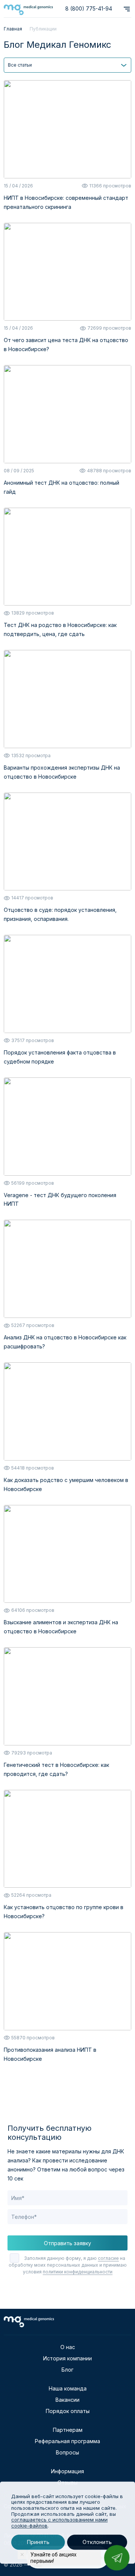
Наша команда (68, 2388)
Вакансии (67, 2400)
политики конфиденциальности (78, 2272)
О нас (68, 2347)
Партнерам (68, 2430)
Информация (67, 2471)
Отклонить (97, 2542)
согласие (108, 2258)
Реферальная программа (67, 2441)
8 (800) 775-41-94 (89, 8)
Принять (38, 2542)
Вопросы (67, 2452)
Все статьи (20, 65)
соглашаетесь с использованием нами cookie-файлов (59, 2523)
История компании (67, 2358)
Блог (67, 2370)
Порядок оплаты (68, 2411)
